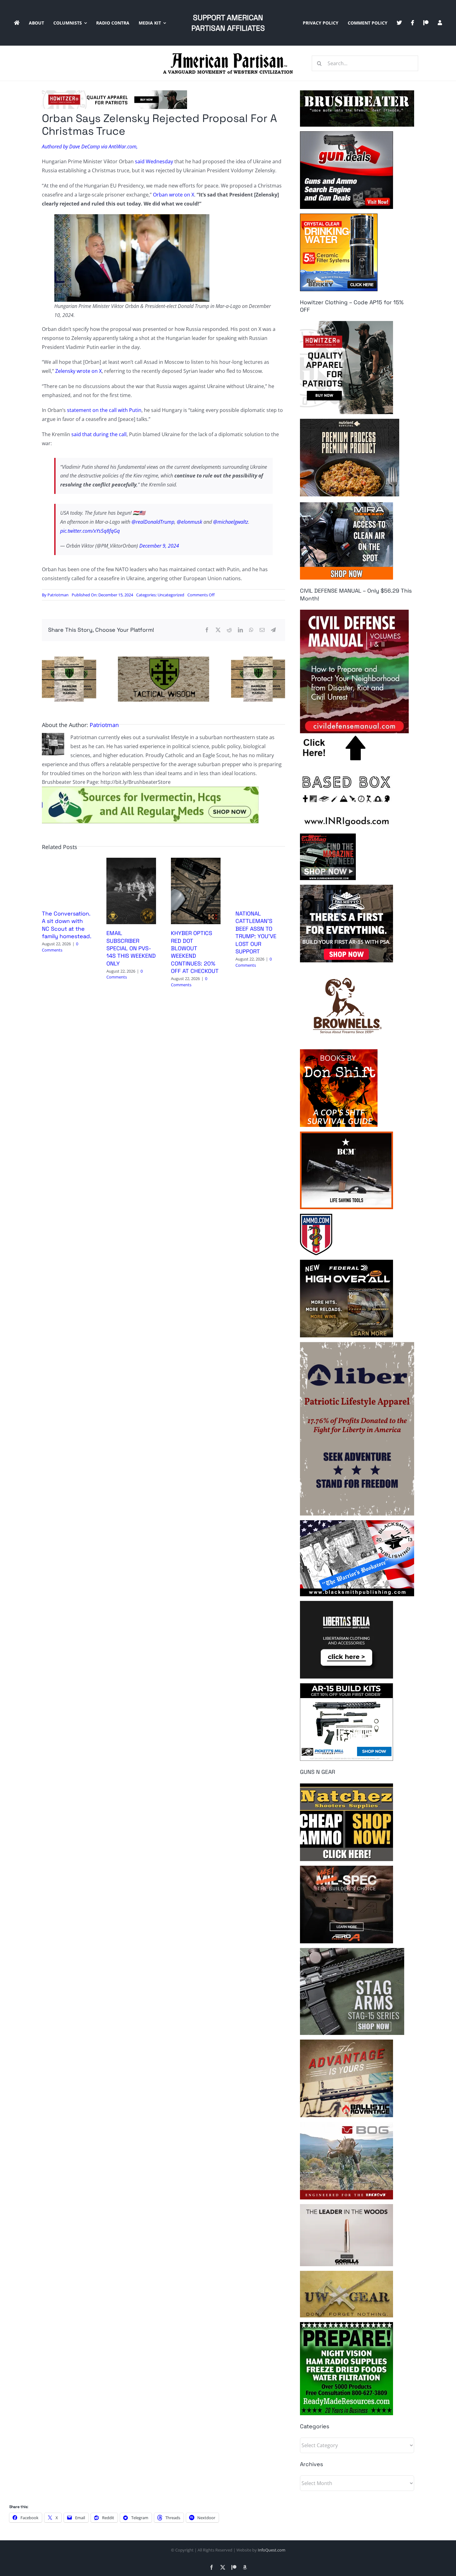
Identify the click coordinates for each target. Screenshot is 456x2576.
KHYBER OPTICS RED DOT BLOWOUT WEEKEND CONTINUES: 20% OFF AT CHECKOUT (195, 952)
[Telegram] (273, 630)
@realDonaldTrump (153, 522)
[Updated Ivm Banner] (150, 789)
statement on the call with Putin (104, 410)
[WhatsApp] (251, 630)
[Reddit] (229, 630)
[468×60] (114, 93)
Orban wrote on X (174, 195)
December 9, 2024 (159, 546)
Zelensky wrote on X (78, 371)
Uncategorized (171, 595)
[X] (218, 630)
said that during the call (99, 434)
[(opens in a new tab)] (131, 861)
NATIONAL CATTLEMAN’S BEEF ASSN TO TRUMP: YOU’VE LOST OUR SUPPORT (256, 932)
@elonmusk (190, 522)
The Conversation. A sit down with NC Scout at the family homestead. (67, 925)
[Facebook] (207, 630)
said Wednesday (154, 161)
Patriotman (58, 595)
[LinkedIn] (240, 630)
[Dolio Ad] (163, 659)
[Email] (262, 630)
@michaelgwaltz (231, 522)
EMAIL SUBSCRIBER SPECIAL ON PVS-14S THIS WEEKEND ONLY (131, 948)
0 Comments (60, 947)
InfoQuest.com (272, 2550)
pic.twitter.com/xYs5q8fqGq (90, 531)
